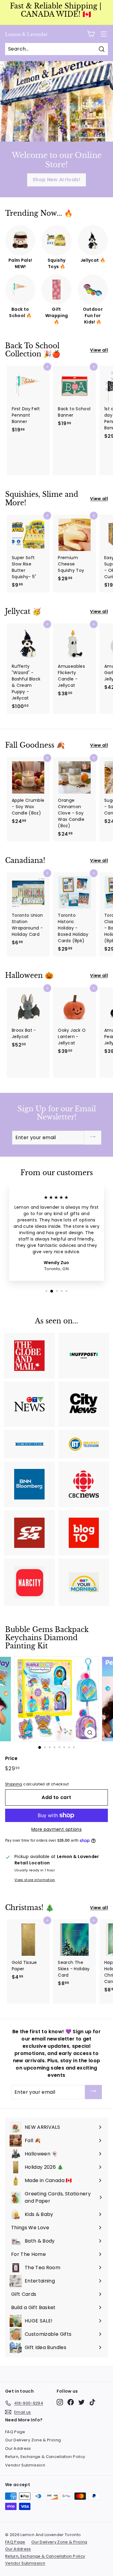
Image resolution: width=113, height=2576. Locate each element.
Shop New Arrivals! (56, 180)
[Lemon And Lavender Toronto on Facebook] (71, 2402)
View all (99, 350)
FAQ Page (15, 2432)
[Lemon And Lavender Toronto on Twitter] (82, 2402)
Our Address (18, 2448)
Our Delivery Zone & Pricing (33, 2440)
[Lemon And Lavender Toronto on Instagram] (60, 2402)
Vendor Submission (25, 2465)
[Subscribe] (93, 1138)
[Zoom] (90, 1733)
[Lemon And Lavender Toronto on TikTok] (92, 2402)
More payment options (56, 1829)
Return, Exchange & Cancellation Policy (45, 2457)
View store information (35, 1880)
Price (11, 1758)
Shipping (14, 1784)
